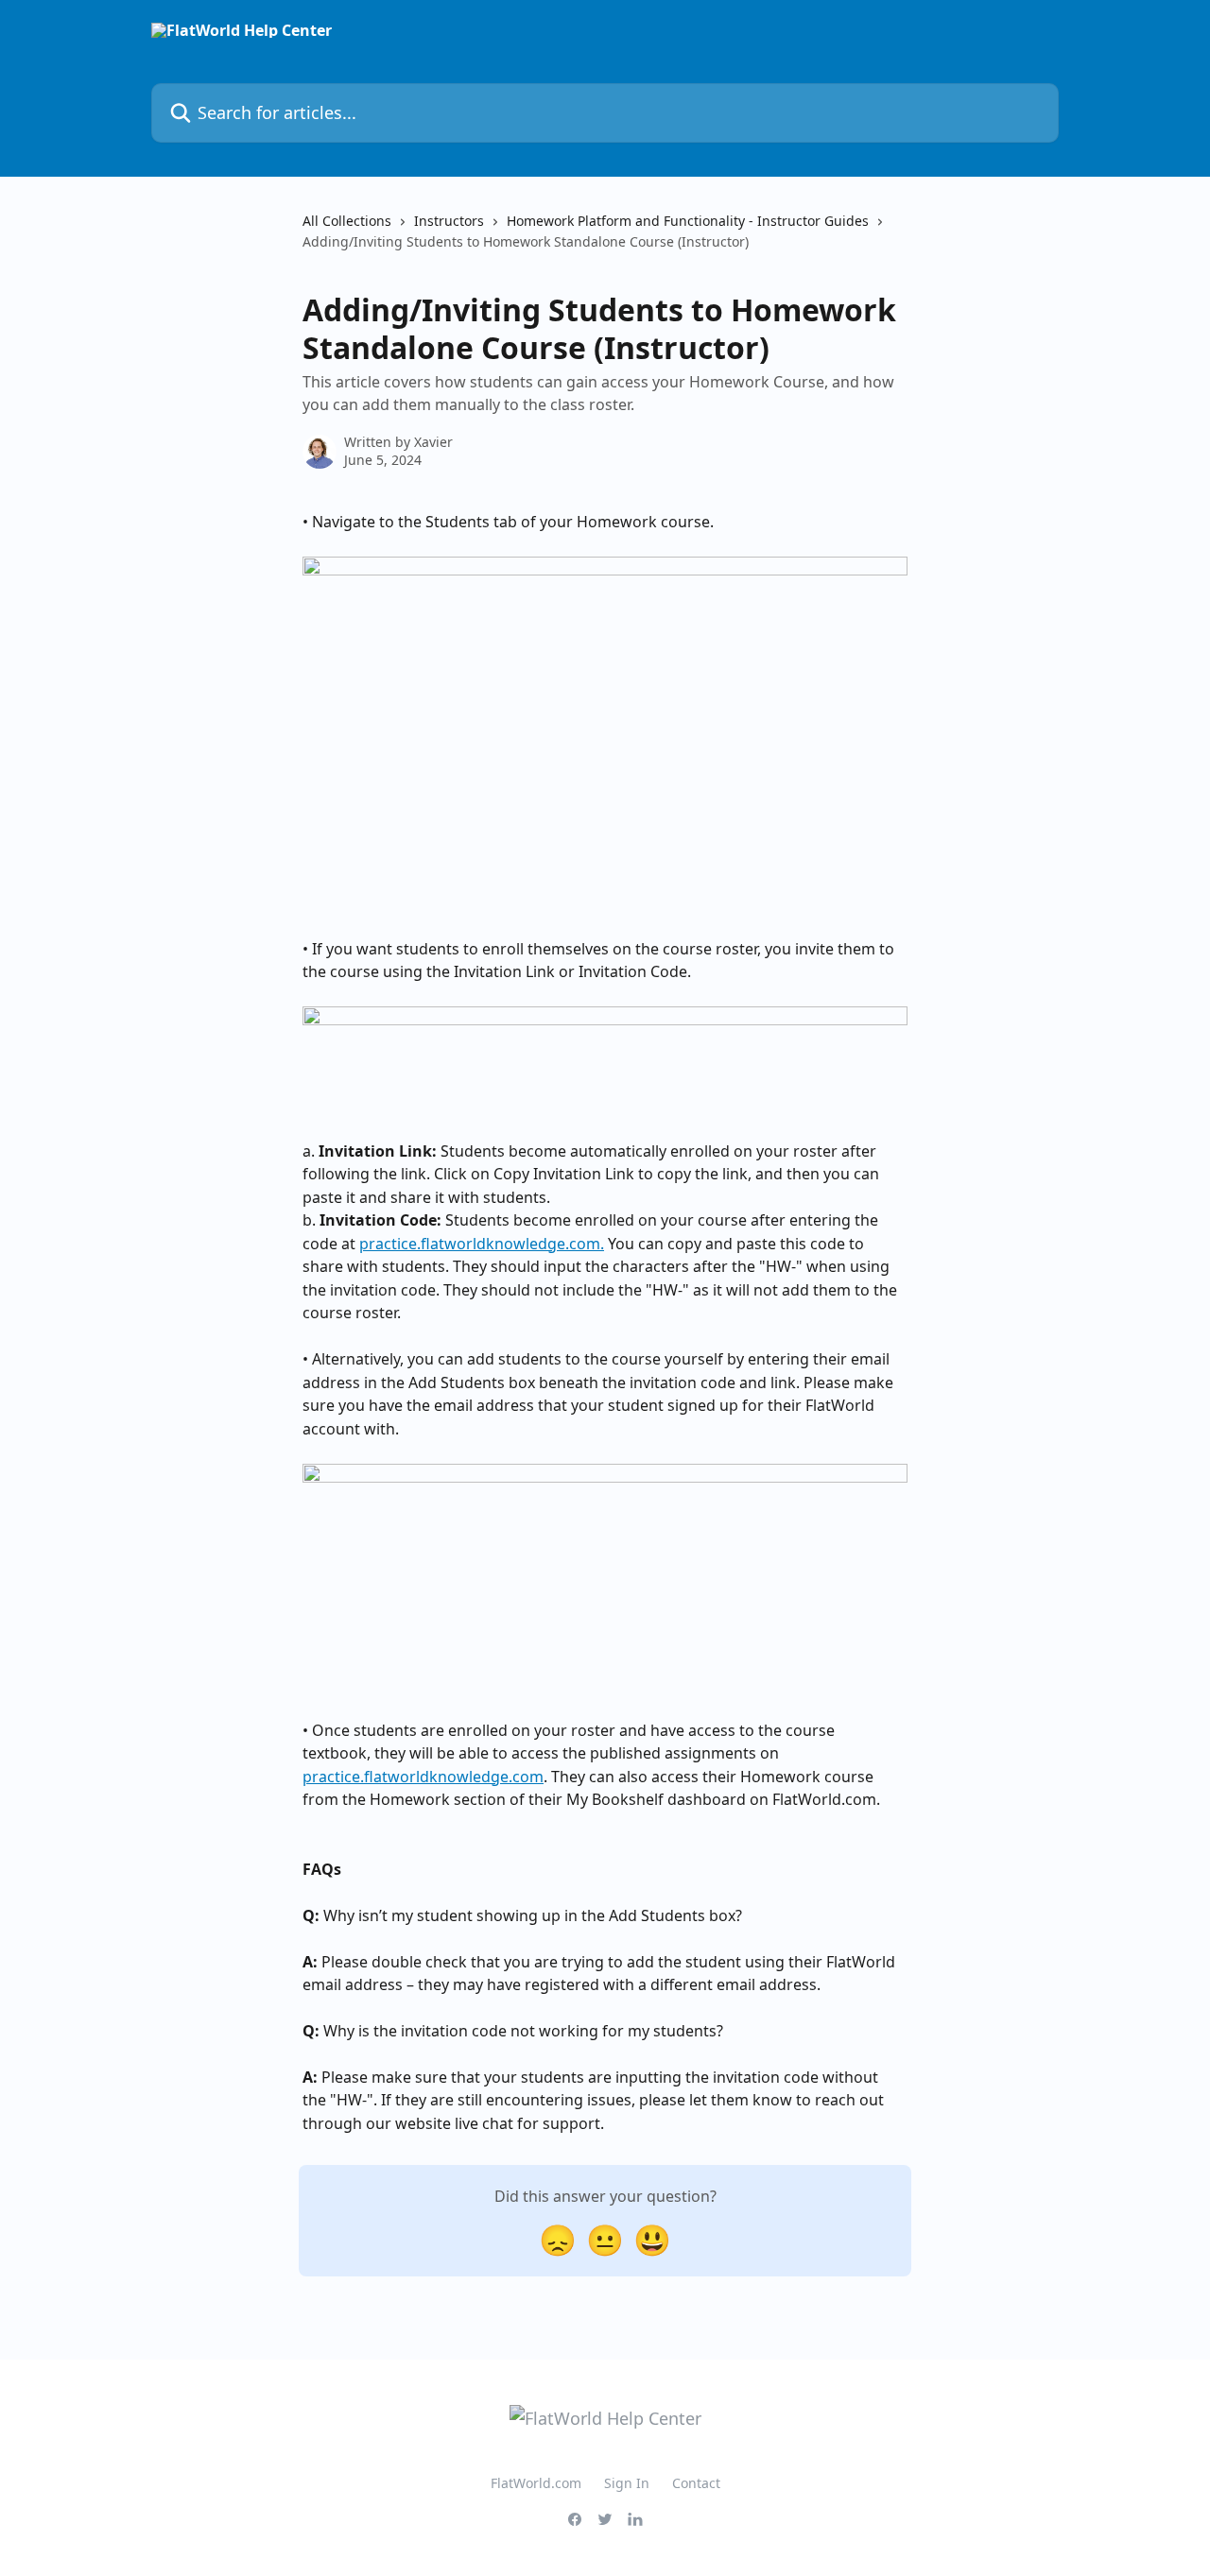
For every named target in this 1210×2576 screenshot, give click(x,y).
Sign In (627, 2483)
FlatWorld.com (536, 2483)
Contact (696, 2483)
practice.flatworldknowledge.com (423, 1777)
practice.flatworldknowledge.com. (482, 1244)
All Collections (347, 221)
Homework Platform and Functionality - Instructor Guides (688, 221)
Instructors (449, 221)
